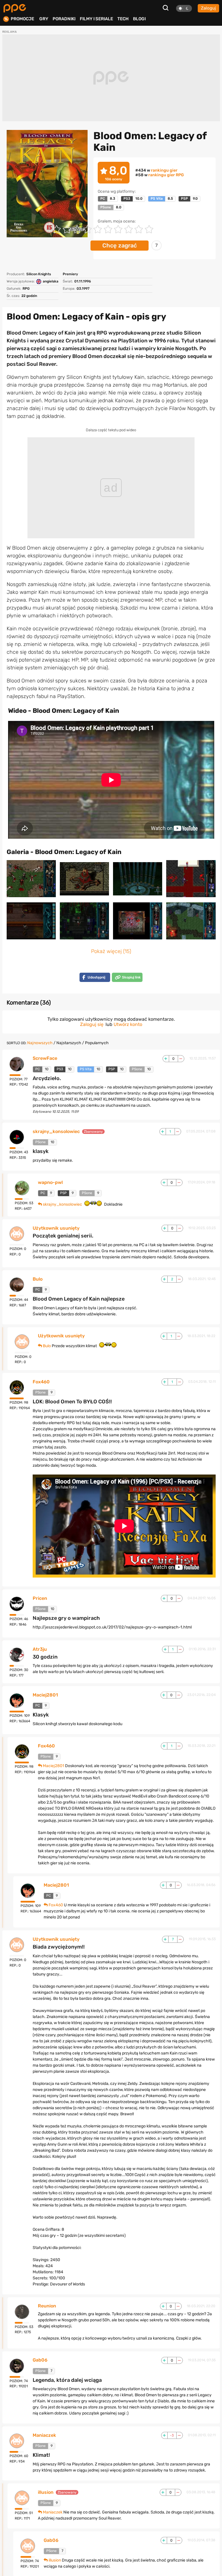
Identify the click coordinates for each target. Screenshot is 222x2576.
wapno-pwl (50, 1183)
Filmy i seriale (96, 19)
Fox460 (41, 1382)
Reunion (47, 2306)
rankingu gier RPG (166, 175)
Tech (123, 19)
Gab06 (40, 2360)
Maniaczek (44, 2435)
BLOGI (139, 19)
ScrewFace (45, 1058)
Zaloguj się (92, 1024)
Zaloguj (208, 8)
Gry (44, 19)
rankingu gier (164, 170)
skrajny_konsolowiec (56, 1132)
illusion (46, 2492)
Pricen (40, 1598)
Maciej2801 (45, 1695)
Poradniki (64, 19)
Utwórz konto (128, 1024)
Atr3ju (40, 1649)
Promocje (22, 19)
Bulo (38, 1279)
